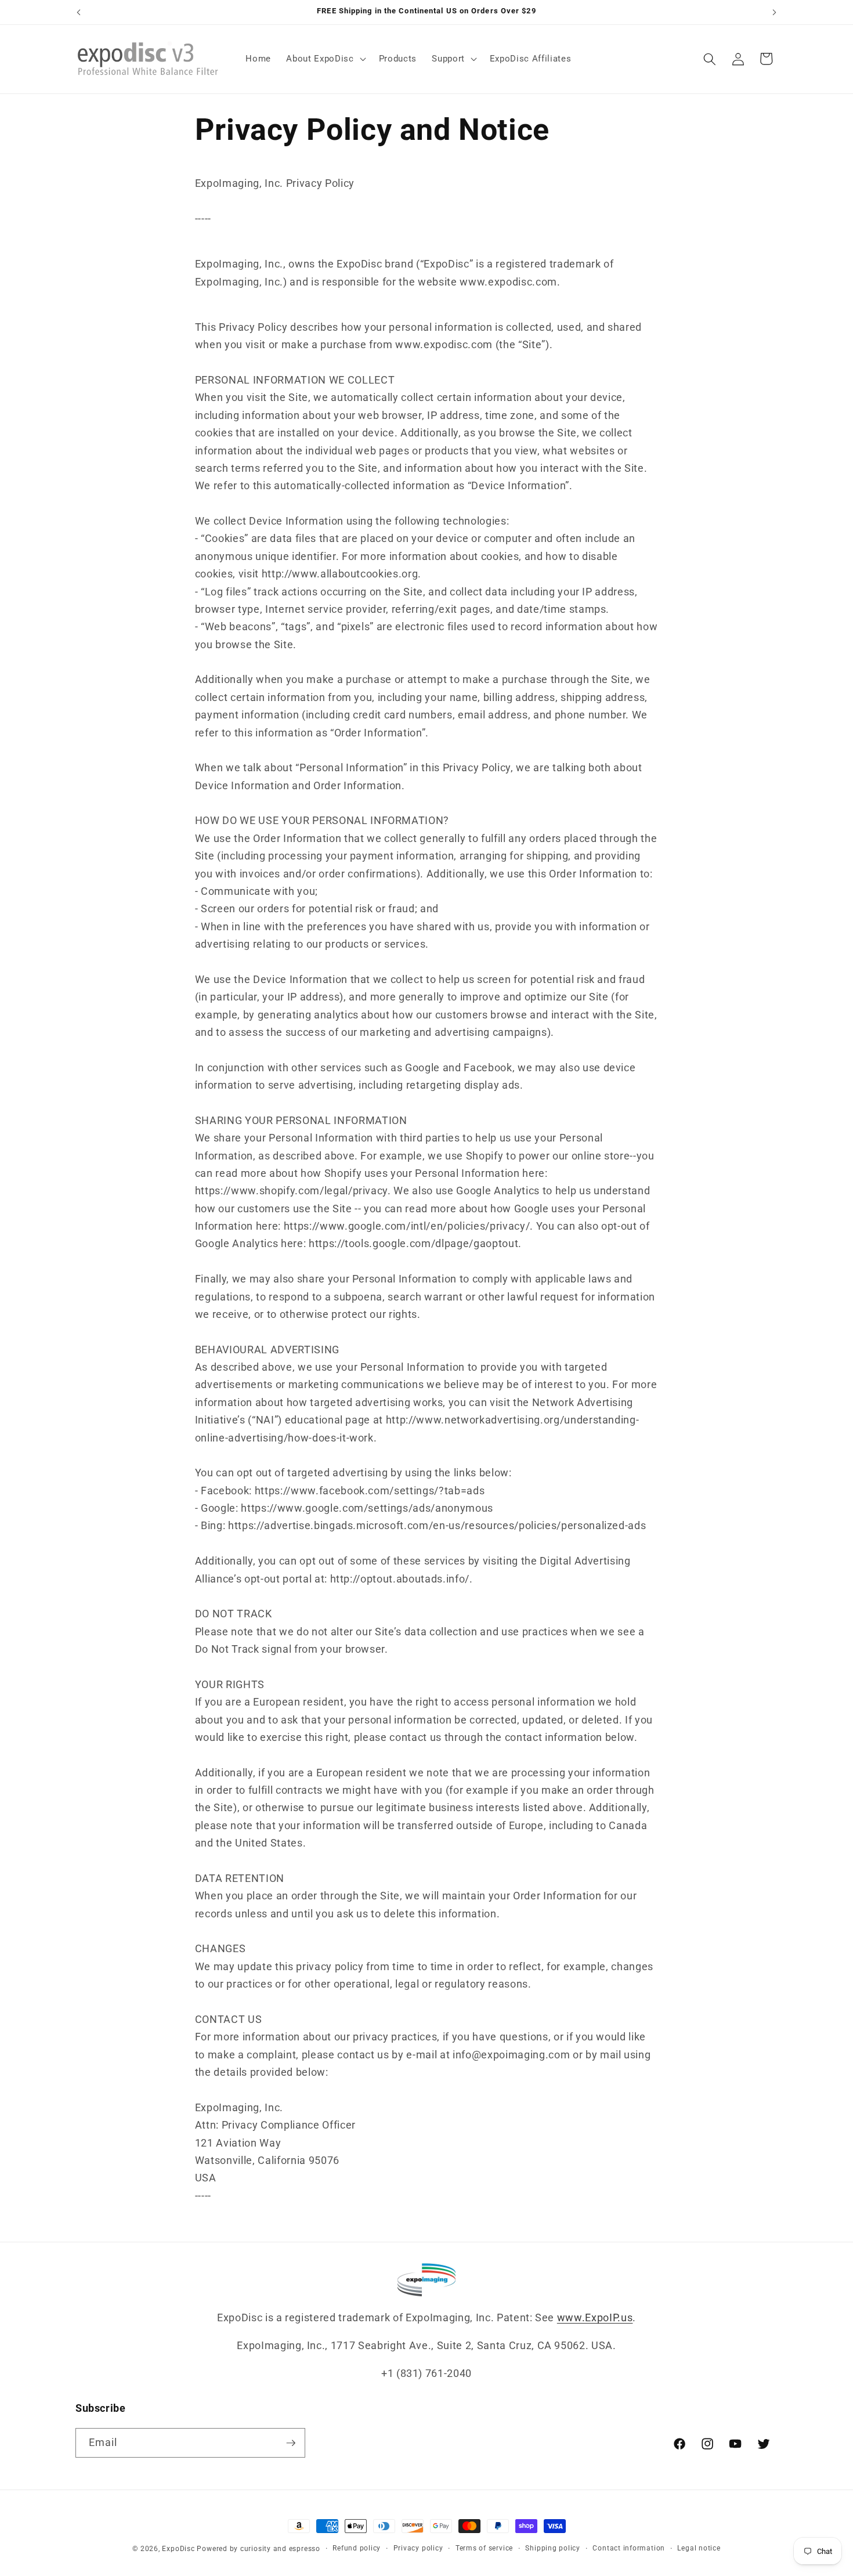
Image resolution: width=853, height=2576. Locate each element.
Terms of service (484, 2548)
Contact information (629, 2548)
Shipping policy (553, 2548)
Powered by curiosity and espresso (258, 2549)
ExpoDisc (178, 2549)
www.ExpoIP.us (595, 2318)
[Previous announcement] (79, 12)
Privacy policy (418, 2548)
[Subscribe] (291, 2443)
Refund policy (357, 2548)
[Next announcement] (775, 12)
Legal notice (699, 2548)
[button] (325, 59)
